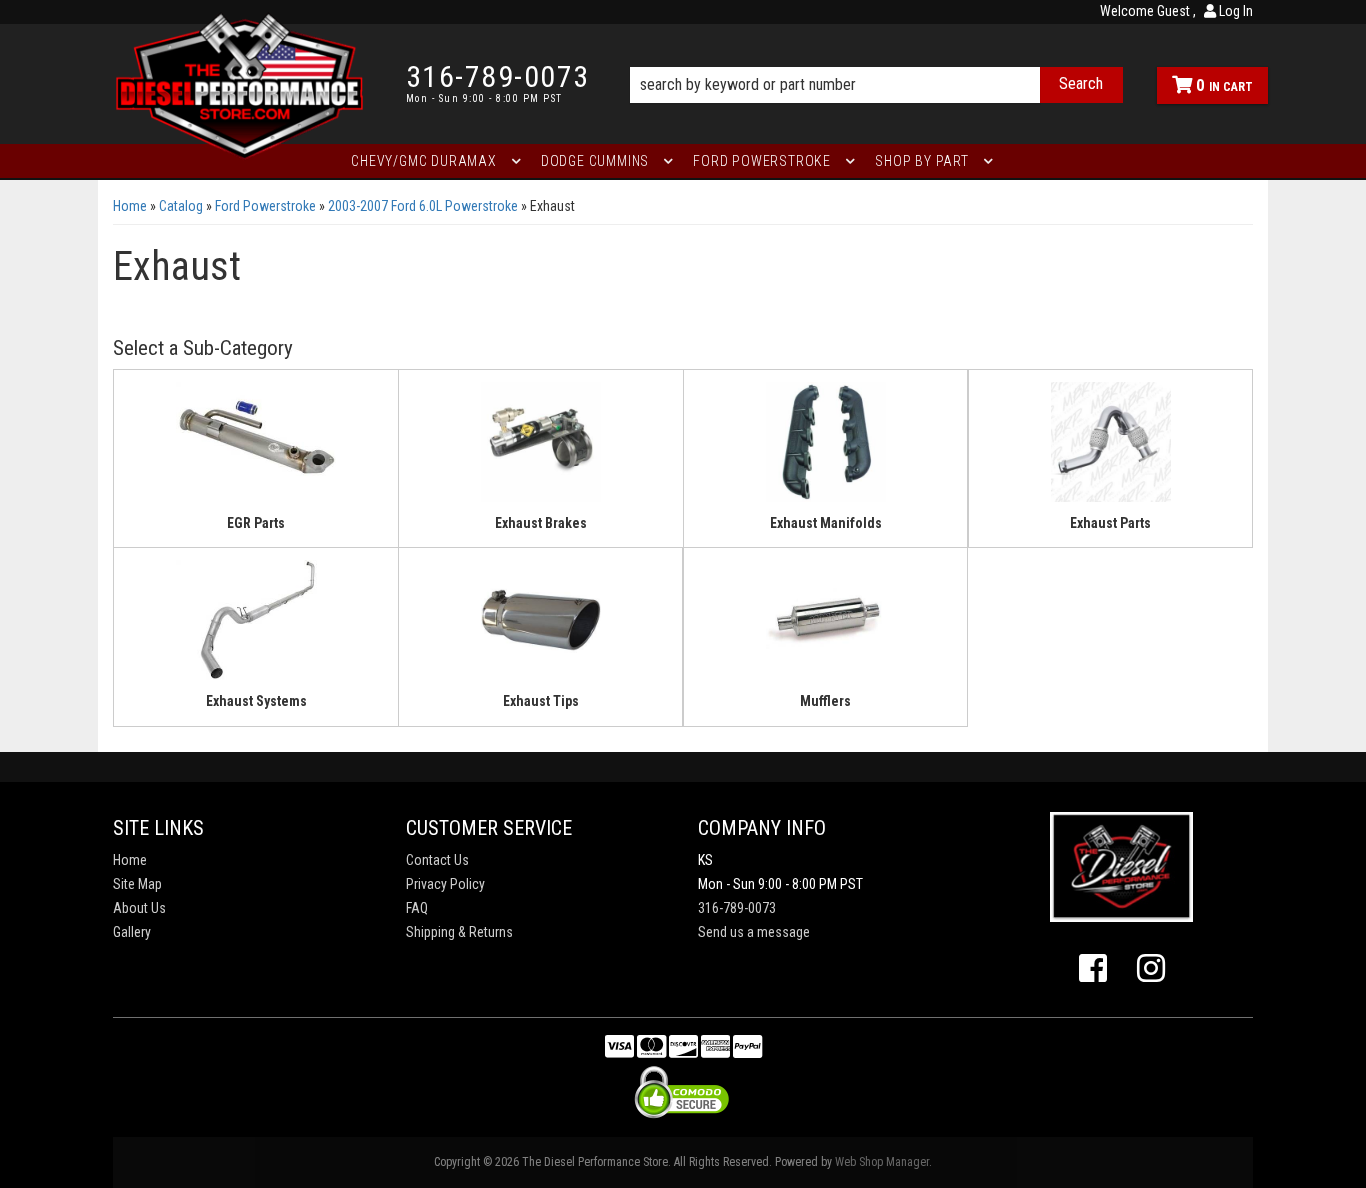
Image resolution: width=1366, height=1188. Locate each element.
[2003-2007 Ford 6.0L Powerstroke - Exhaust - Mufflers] (825, 627)
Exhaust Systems (256, 701)
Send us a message (754, 932)
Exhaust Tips (541, 701)
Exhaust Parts (1110, 523)
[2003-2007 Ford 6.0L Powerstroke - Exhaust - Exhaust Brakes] (541, 448)
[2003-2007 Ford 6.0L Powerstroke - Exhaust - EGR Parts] (256, 448)
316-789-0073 (737, 908)
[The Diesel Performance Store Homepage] (244, 84)
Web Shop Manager (882, 1162)
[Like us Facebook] (1093, 969)
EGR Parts (256, 523)
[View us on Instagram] (1151, 969)
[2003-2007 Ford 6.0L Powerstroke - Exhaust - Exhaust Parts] (1110, 448)
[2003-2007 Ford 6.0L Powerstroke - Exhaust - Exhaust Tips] (540, 627)
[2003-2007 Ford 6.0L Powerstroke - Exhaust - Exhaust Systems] (256, 627)
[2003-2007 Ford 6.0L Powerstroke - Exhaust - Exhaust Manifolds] (825, 448)
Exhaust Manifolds (826, 523)
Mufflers (825, 701)
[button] (876, 57)
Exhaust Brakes (541, 523)
